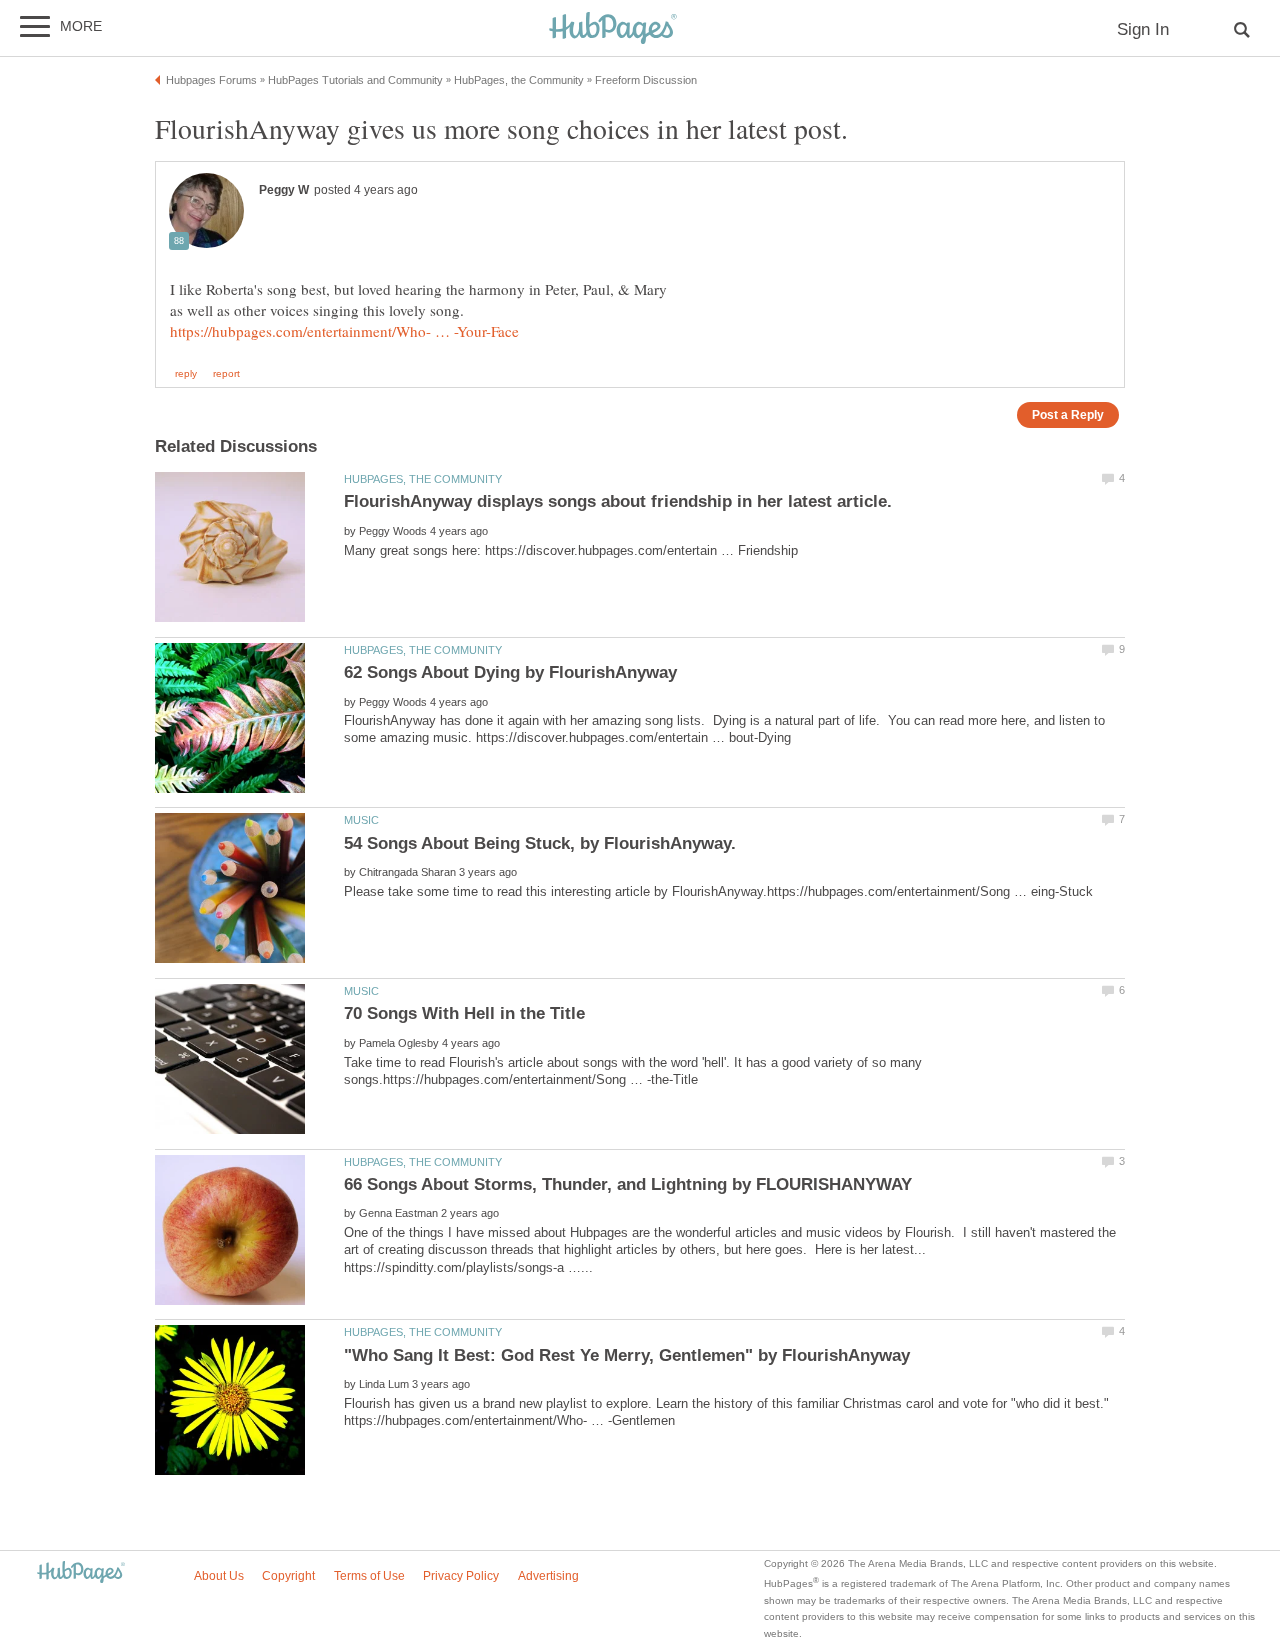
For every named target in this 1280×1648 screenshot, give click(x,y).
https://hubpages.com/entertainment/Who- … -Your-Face (344, 331)
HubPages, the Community (423, 479)
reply (186, 374)
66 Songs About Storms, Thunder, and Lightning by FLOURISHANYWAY (628, 1184)
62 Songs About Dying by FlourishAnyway (510, 672)
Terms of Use (369, 1576)
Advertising (548, 1576)
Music (361, 820)
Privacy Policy (461, 1576)
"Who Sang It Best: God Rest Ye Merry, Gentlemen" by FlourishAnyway (627, 1355)
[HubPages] (613, 29)
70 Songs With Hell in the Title (464, 1013)
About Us (219, 1576)
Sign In (1143, 29)
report (226, 374)
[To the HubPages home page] (81, 1573)
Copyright (288, 1576)
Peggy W (284, 190)
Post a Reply (1068, 414)
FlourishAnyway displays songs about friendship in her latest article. (618, 501)
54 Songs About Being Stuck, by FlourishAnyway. (540, 843)
